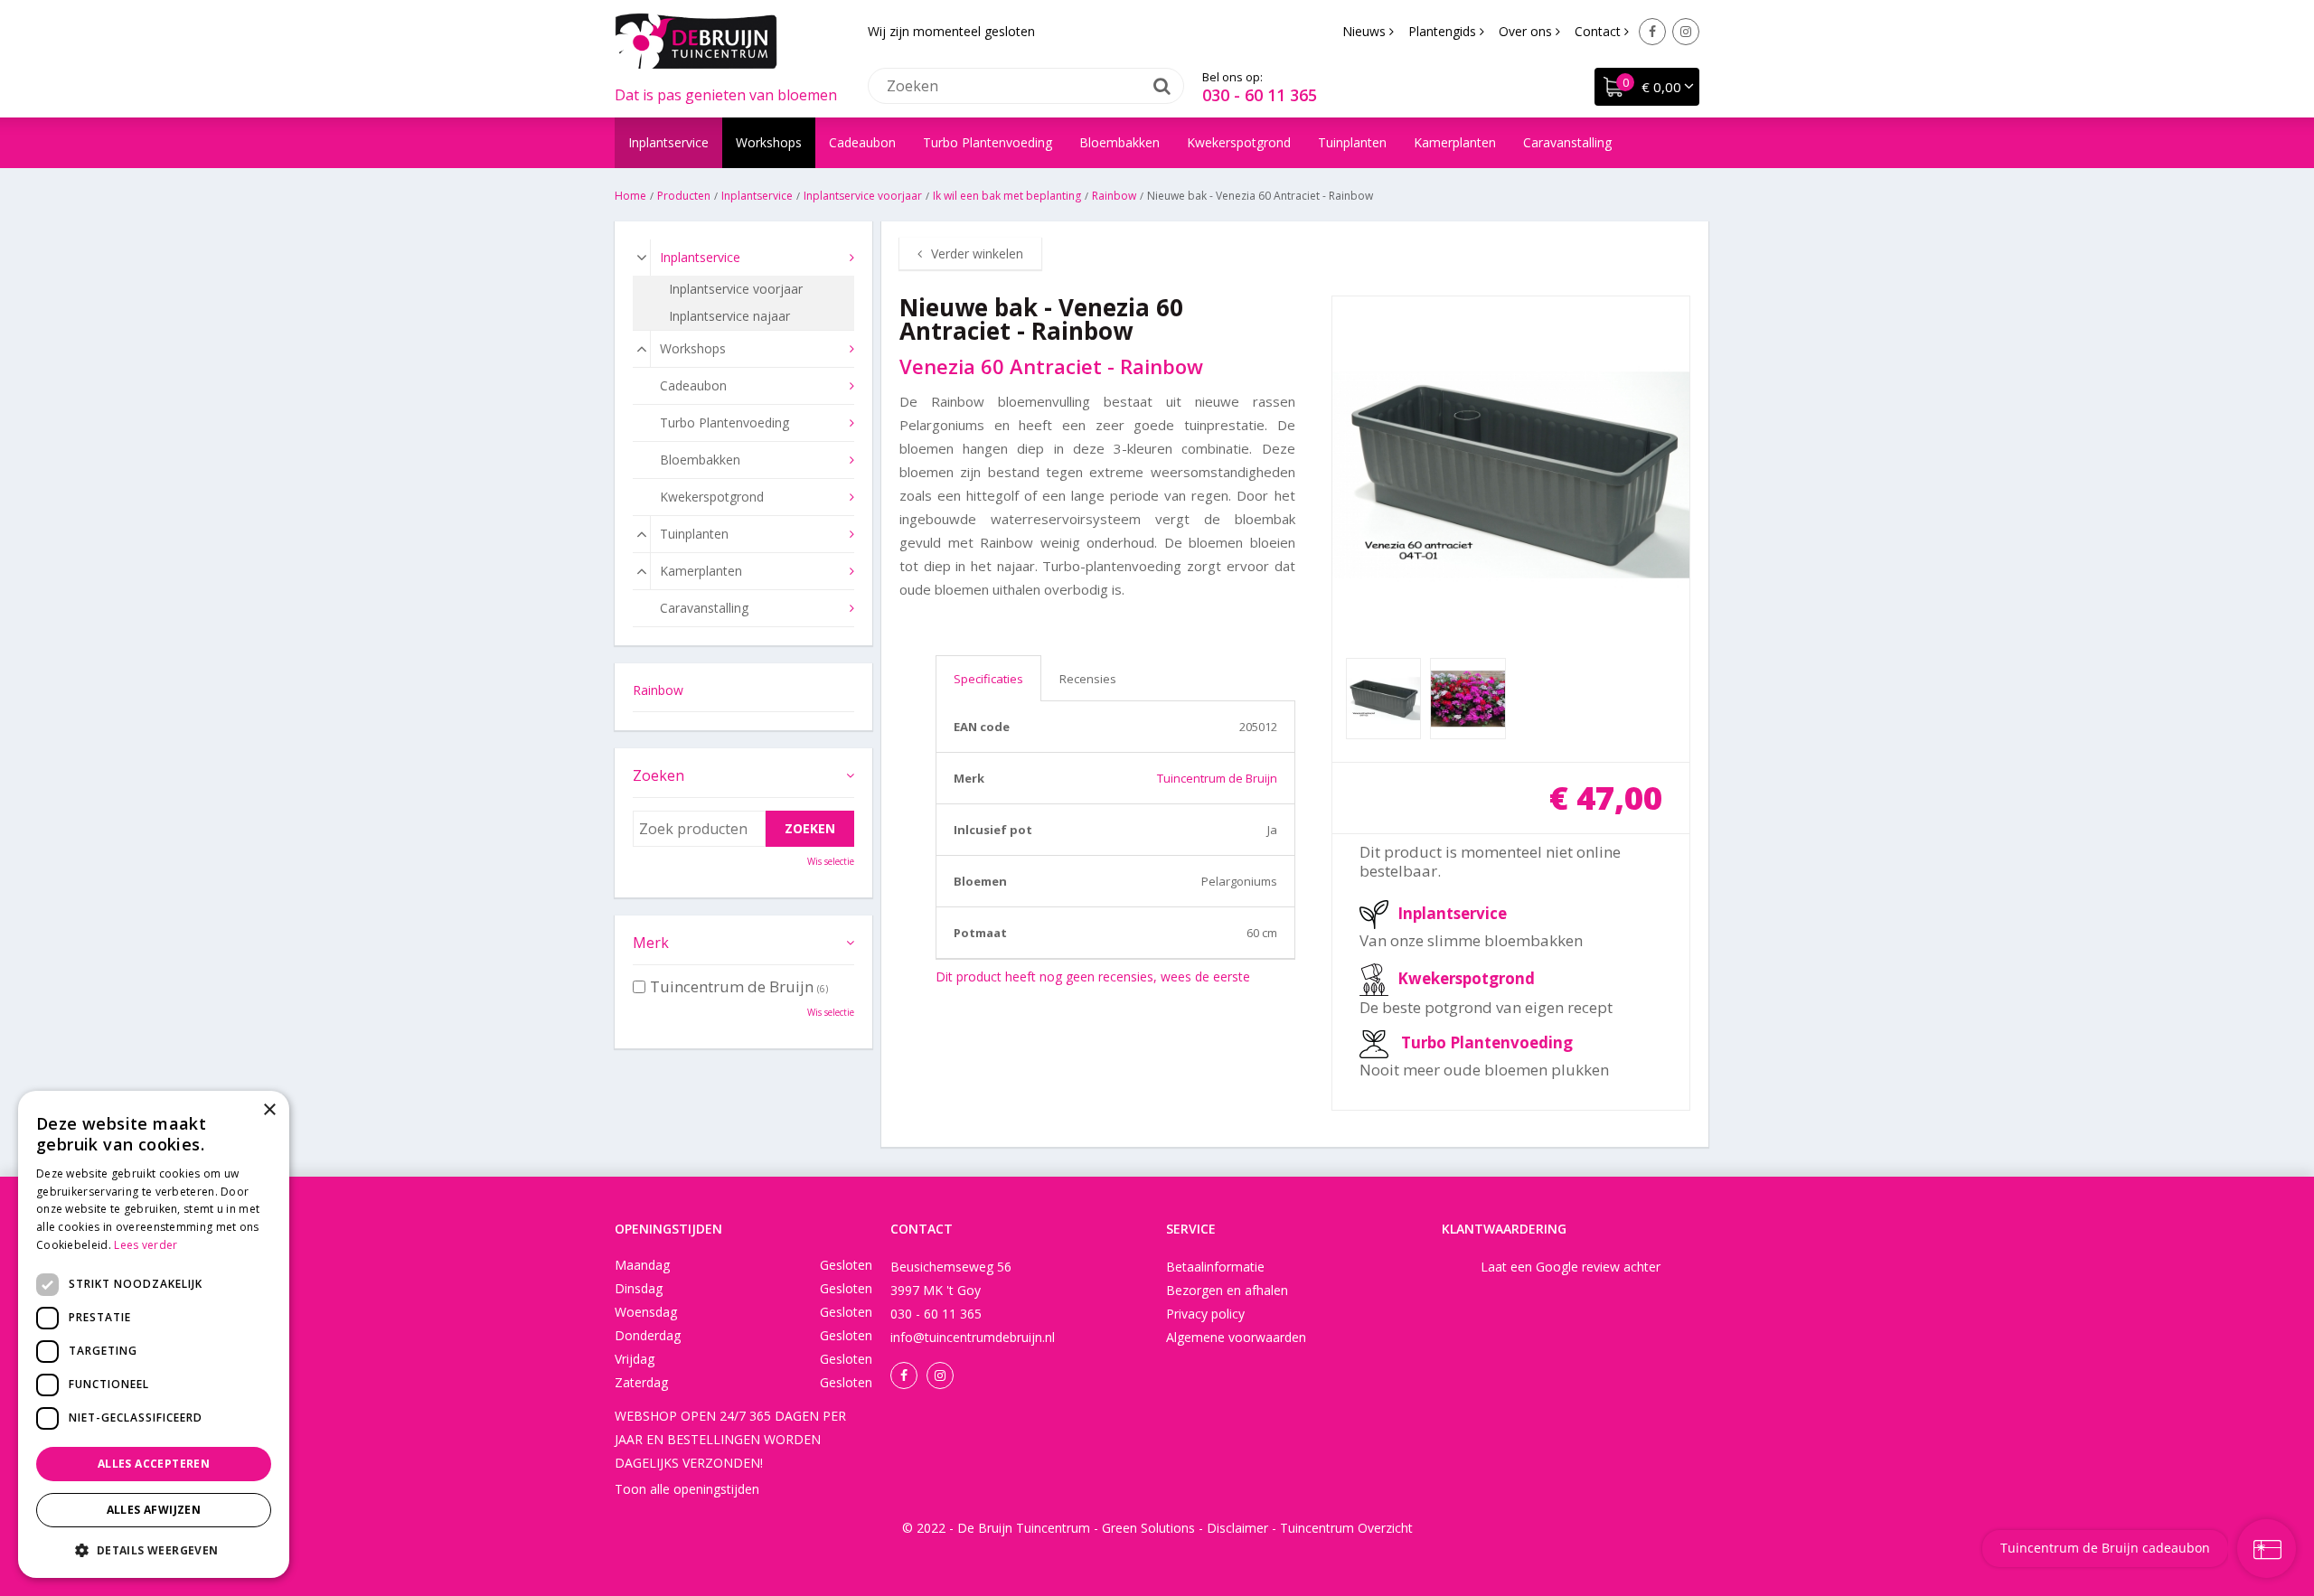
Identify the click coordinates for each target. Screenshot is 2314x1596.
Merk (651, 943)
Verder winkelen (977, 253)
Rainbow (658, 690)
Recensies (1088, 679)
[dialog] (154, 1334)
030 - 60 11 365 (1260, 95)
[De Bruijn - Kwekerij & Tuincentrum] (696, 41)
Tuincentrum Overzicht (1346, 1528)
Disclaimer (1237, 1528)
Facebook (1652, 32)
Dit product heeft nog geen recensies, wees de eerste (1093, 976)
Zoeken (658, 775)
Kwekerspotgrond (1466, 978)
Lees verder (146, 1245)
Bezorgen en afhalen (1227, 1290)
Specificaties (988, 679)
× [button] (269, 1110)
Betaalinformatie (1215, 1267)
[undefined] (1511, 475)
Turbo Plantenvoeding (1487, 1042)
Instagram (1686, 32)
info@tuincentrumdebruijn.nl (973, 1337)
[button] (154, 1549)
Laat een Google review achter (1571, 1267)
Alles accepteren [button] (154, 1464)
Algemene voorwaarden (1236, 1337)
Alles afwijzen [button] (154, 1510)
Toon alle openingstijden (687, 1489)
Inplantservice (1452, 913)
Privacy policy (1205, 1314)
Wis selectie (831, 861)
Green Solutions (1148, 1528)
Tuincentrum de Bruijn (1217, 778)
